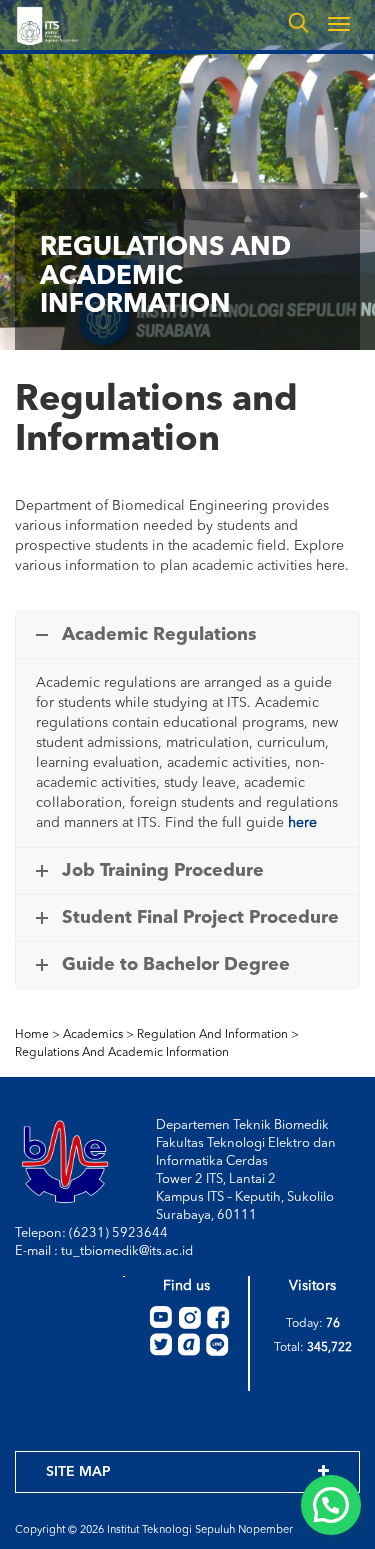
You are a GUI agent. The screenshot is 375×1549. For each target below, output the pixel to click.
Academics (93, 1035)
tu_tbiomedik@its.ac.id (127, 1251)
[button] (331, 1505)
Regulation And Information (212, 1035)
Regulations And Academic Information (122, 1053)
